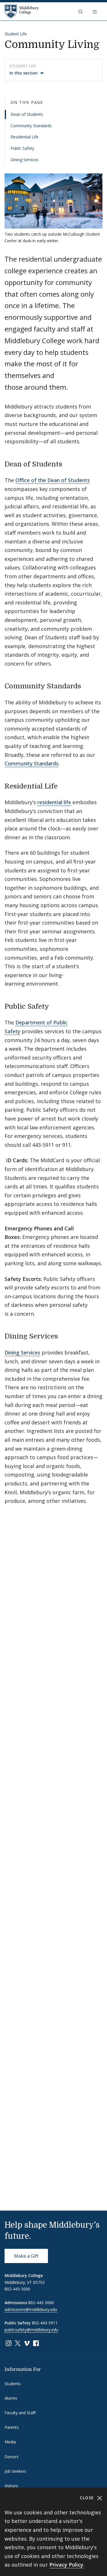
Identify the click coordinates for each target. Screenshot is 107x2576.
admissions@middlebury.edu (31, 2309)
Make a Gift (26, 2256)
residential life (54, 802)
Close (88, 2498)
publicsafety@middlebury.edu (31, 2330)
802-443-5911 (45, 2323)
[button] (81, 11)
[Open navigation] (95, 11)
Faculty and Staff (20, 2413)
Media (10, 2442)
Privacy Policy (66, 2565)
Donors (12, 2457)
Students (13, 2384)
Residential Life (25, 137)
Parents (12, 2427)
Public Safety (22, 148)
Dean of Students (27, 114)
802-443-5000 (17, 2289)
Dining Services (25, 160)
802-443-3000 (41, 2303)
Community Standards (31, 126)
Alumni (11, 2398)
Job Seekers (15, 2471)
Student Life (16, 34)
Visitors (11, 2486)
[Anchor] (67, 463)
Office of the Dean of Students (53, 480)
